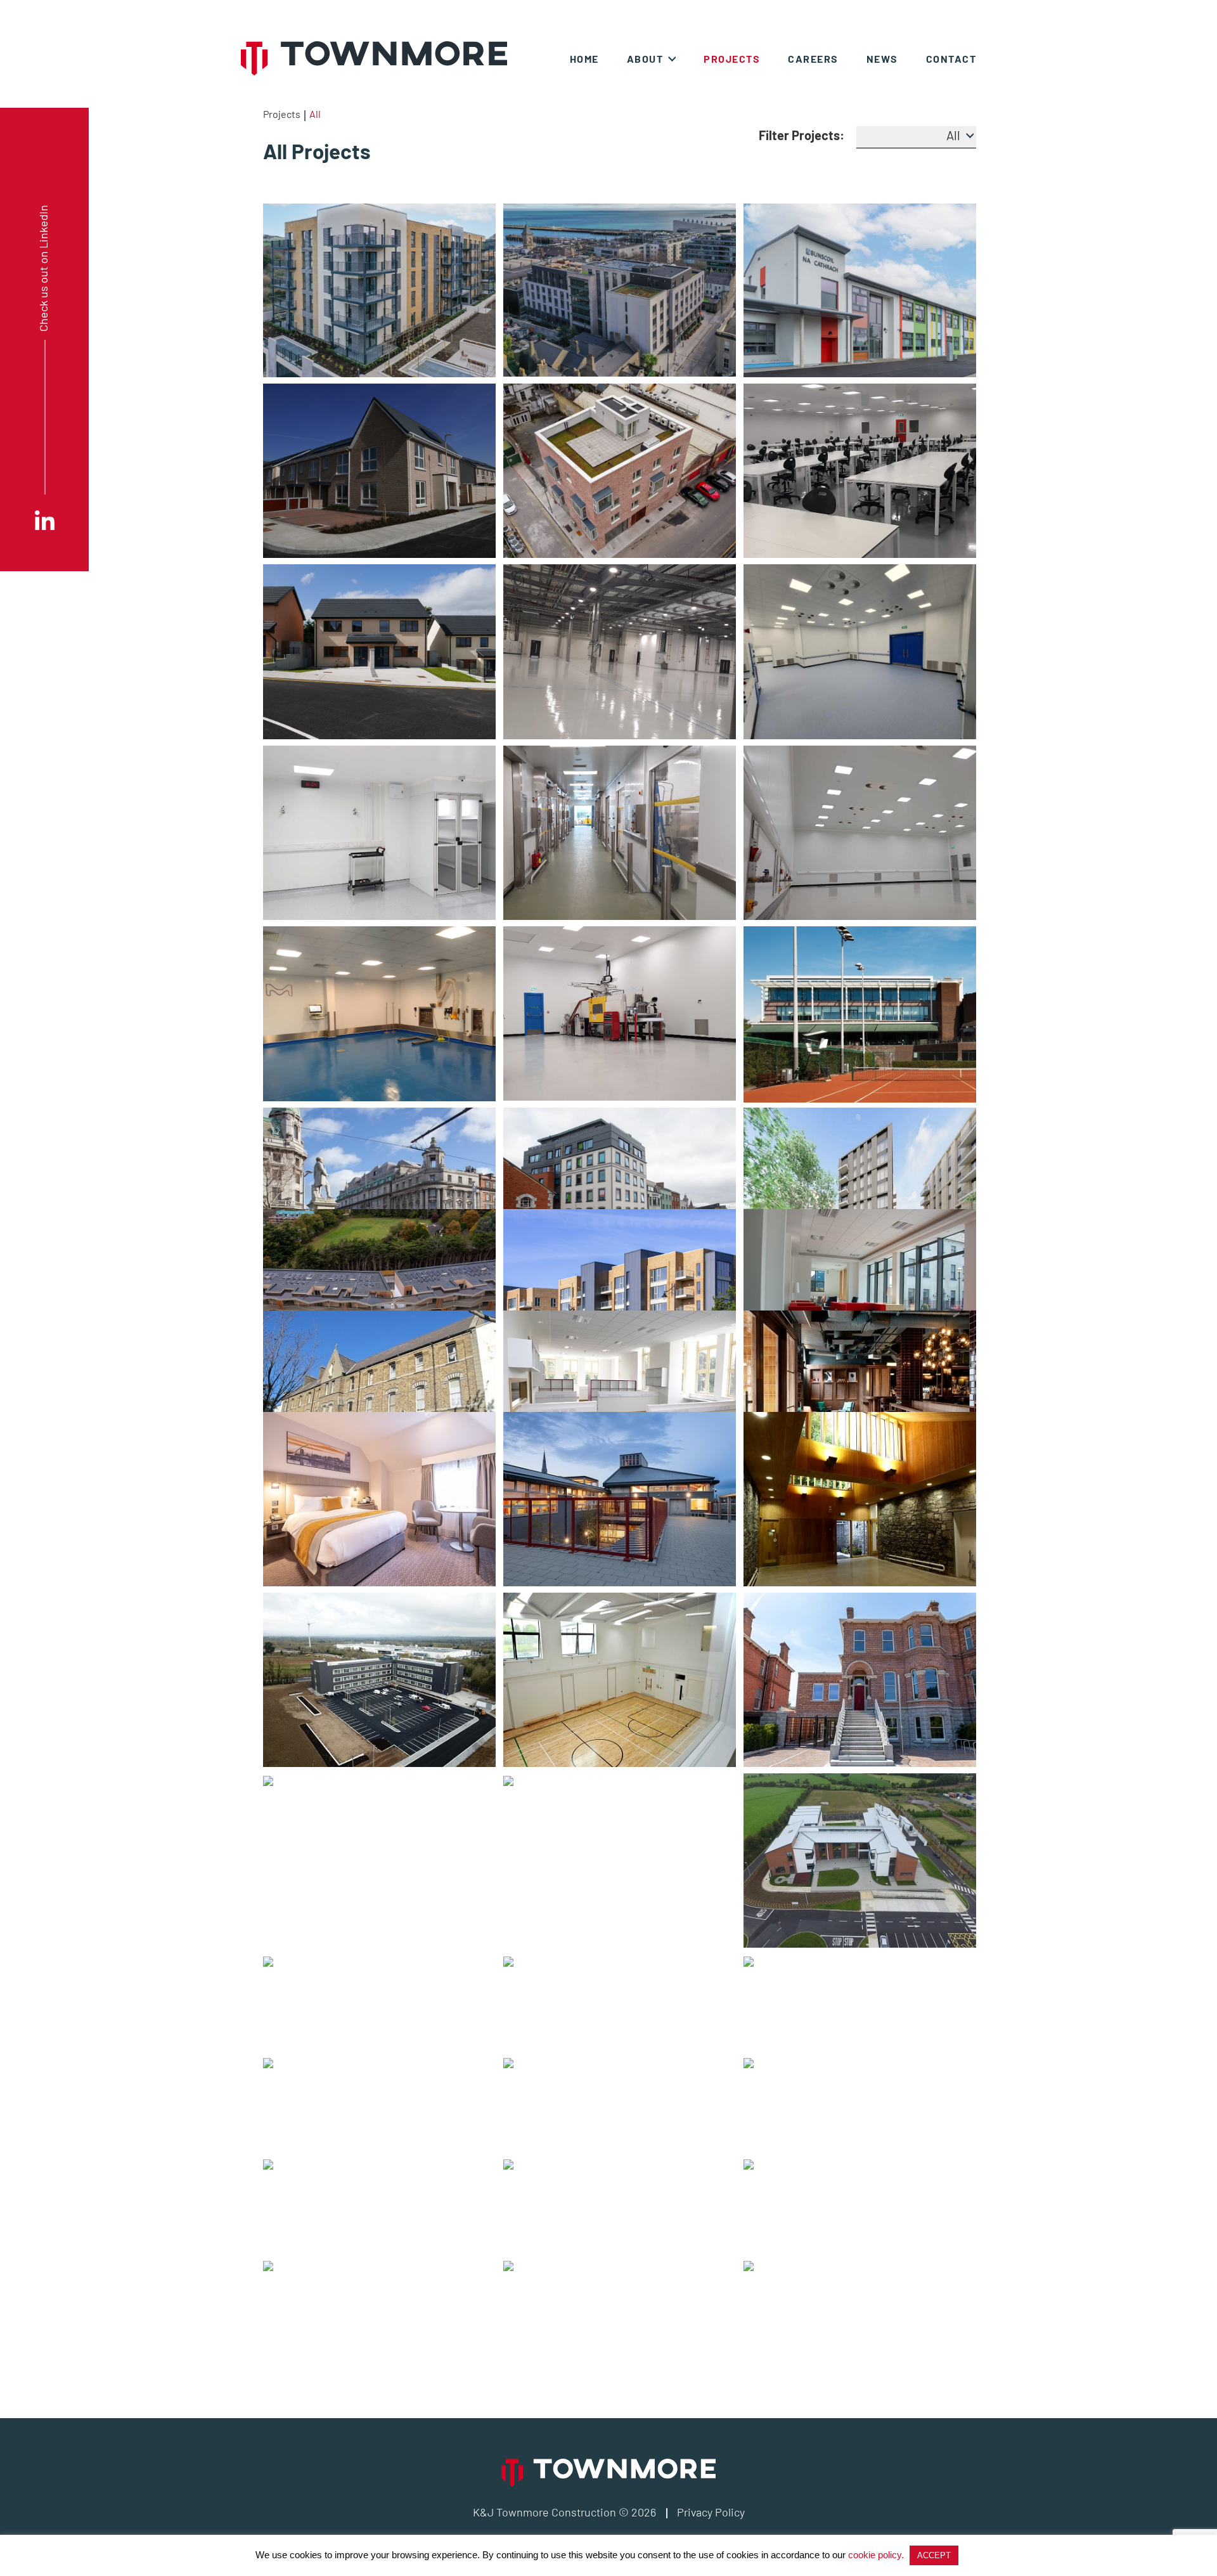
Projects (282, 114)
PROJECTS (732, 59)
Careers (813, 59)
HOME (584, 59)
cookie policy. (876, 2555)
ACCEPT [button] (934, 2555)
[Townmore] (374, 58)
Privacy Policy (711, 2512)
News (882, 59)
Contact (951, 59)
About (645, 59)
